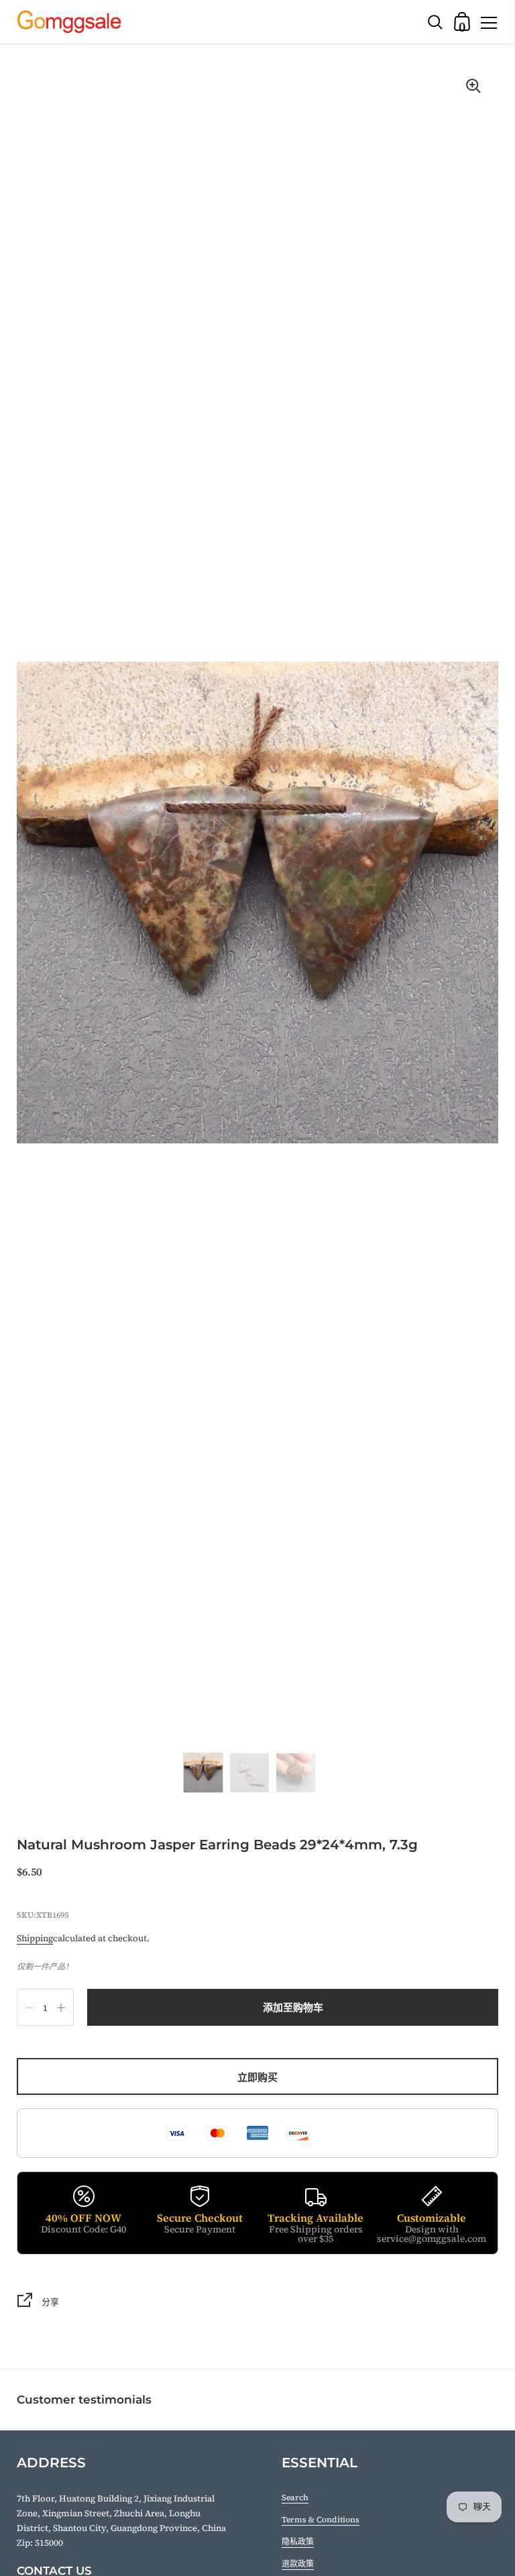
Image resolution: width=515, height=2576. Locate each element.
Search (295, 2497)
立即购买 (257, 2077)
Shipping (35, 1938)
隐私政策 (298, 2542)
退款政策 (298, 2564)
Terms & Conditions (321, 2520)
